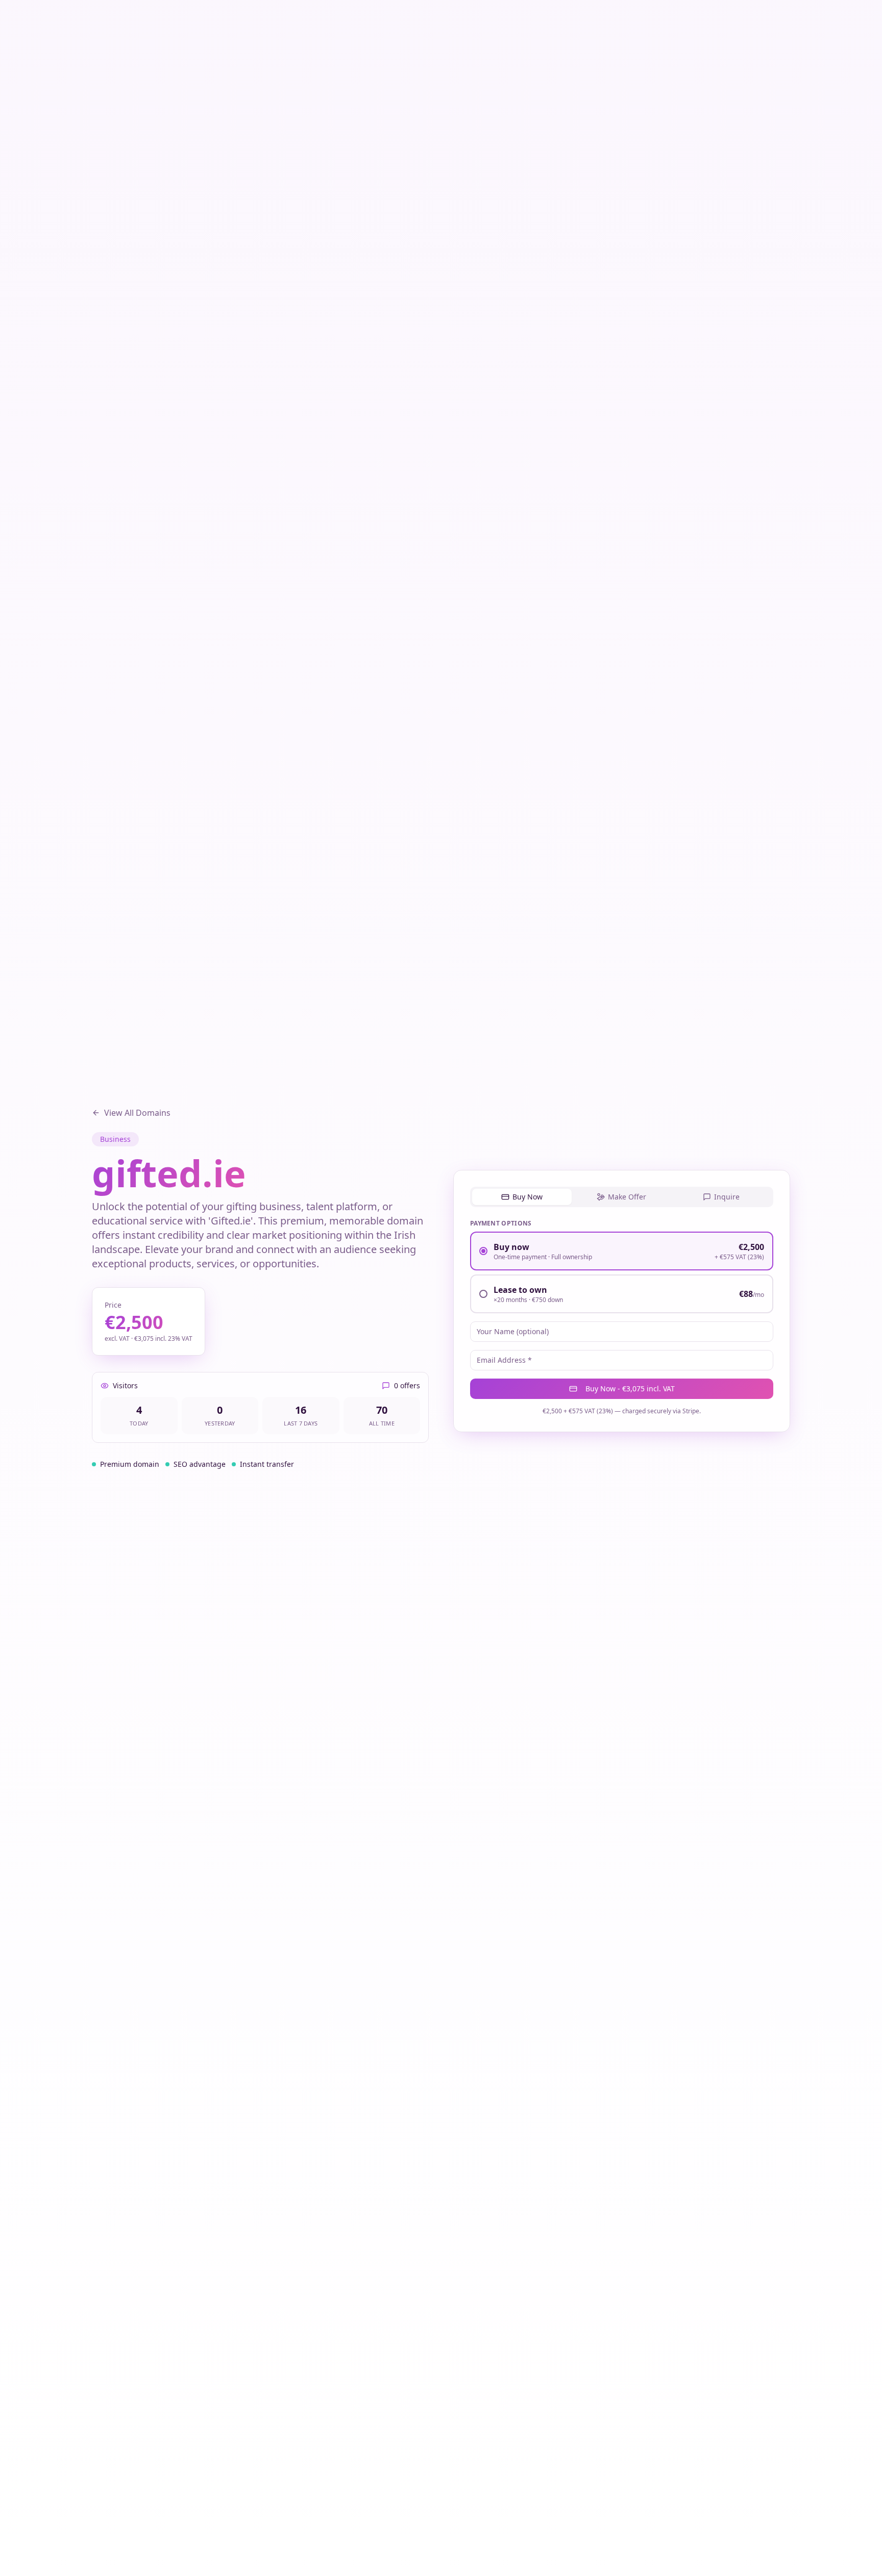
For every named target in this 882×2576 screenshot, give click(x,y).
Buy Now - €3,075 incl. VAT (630, 1389)
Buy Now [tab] (528, 1197)
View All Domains (137, 1113)
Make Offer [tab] (627, 1197)
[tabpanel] (622, 1317)
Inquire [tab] (727, 1197)
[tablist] (622, 1197)
